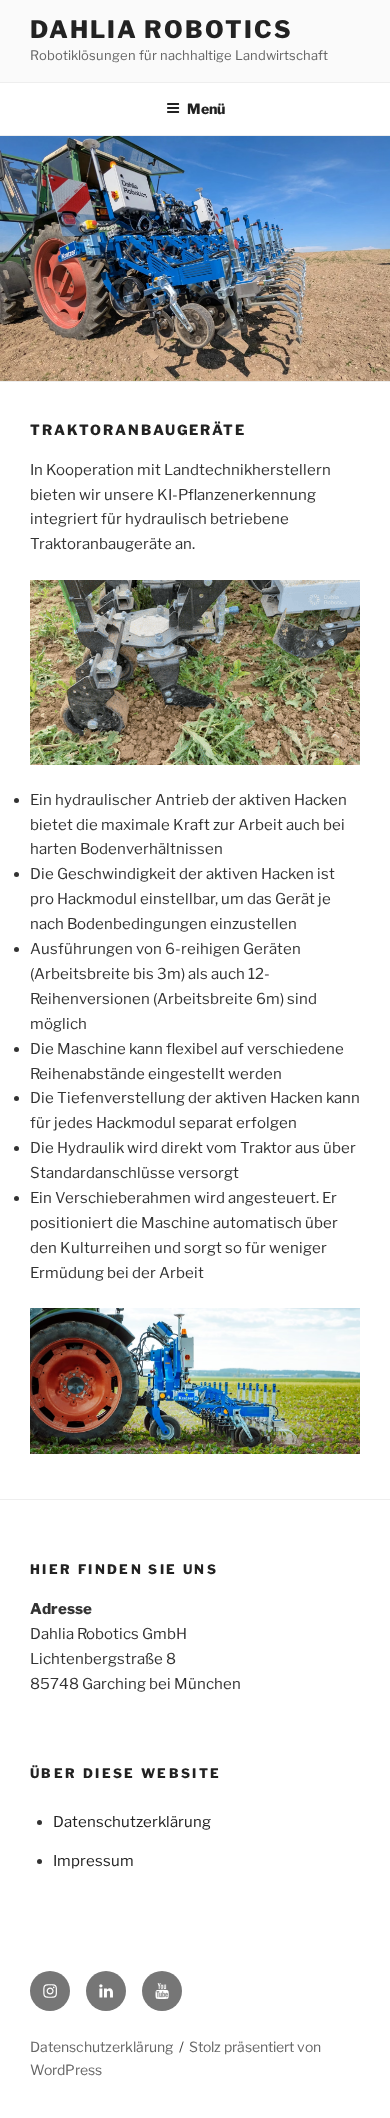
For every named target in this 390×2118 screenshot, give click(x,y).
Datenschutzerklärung (132, 1822)
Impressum (93, 1861)
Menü (206, 108)
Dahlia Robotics (161, 29)
